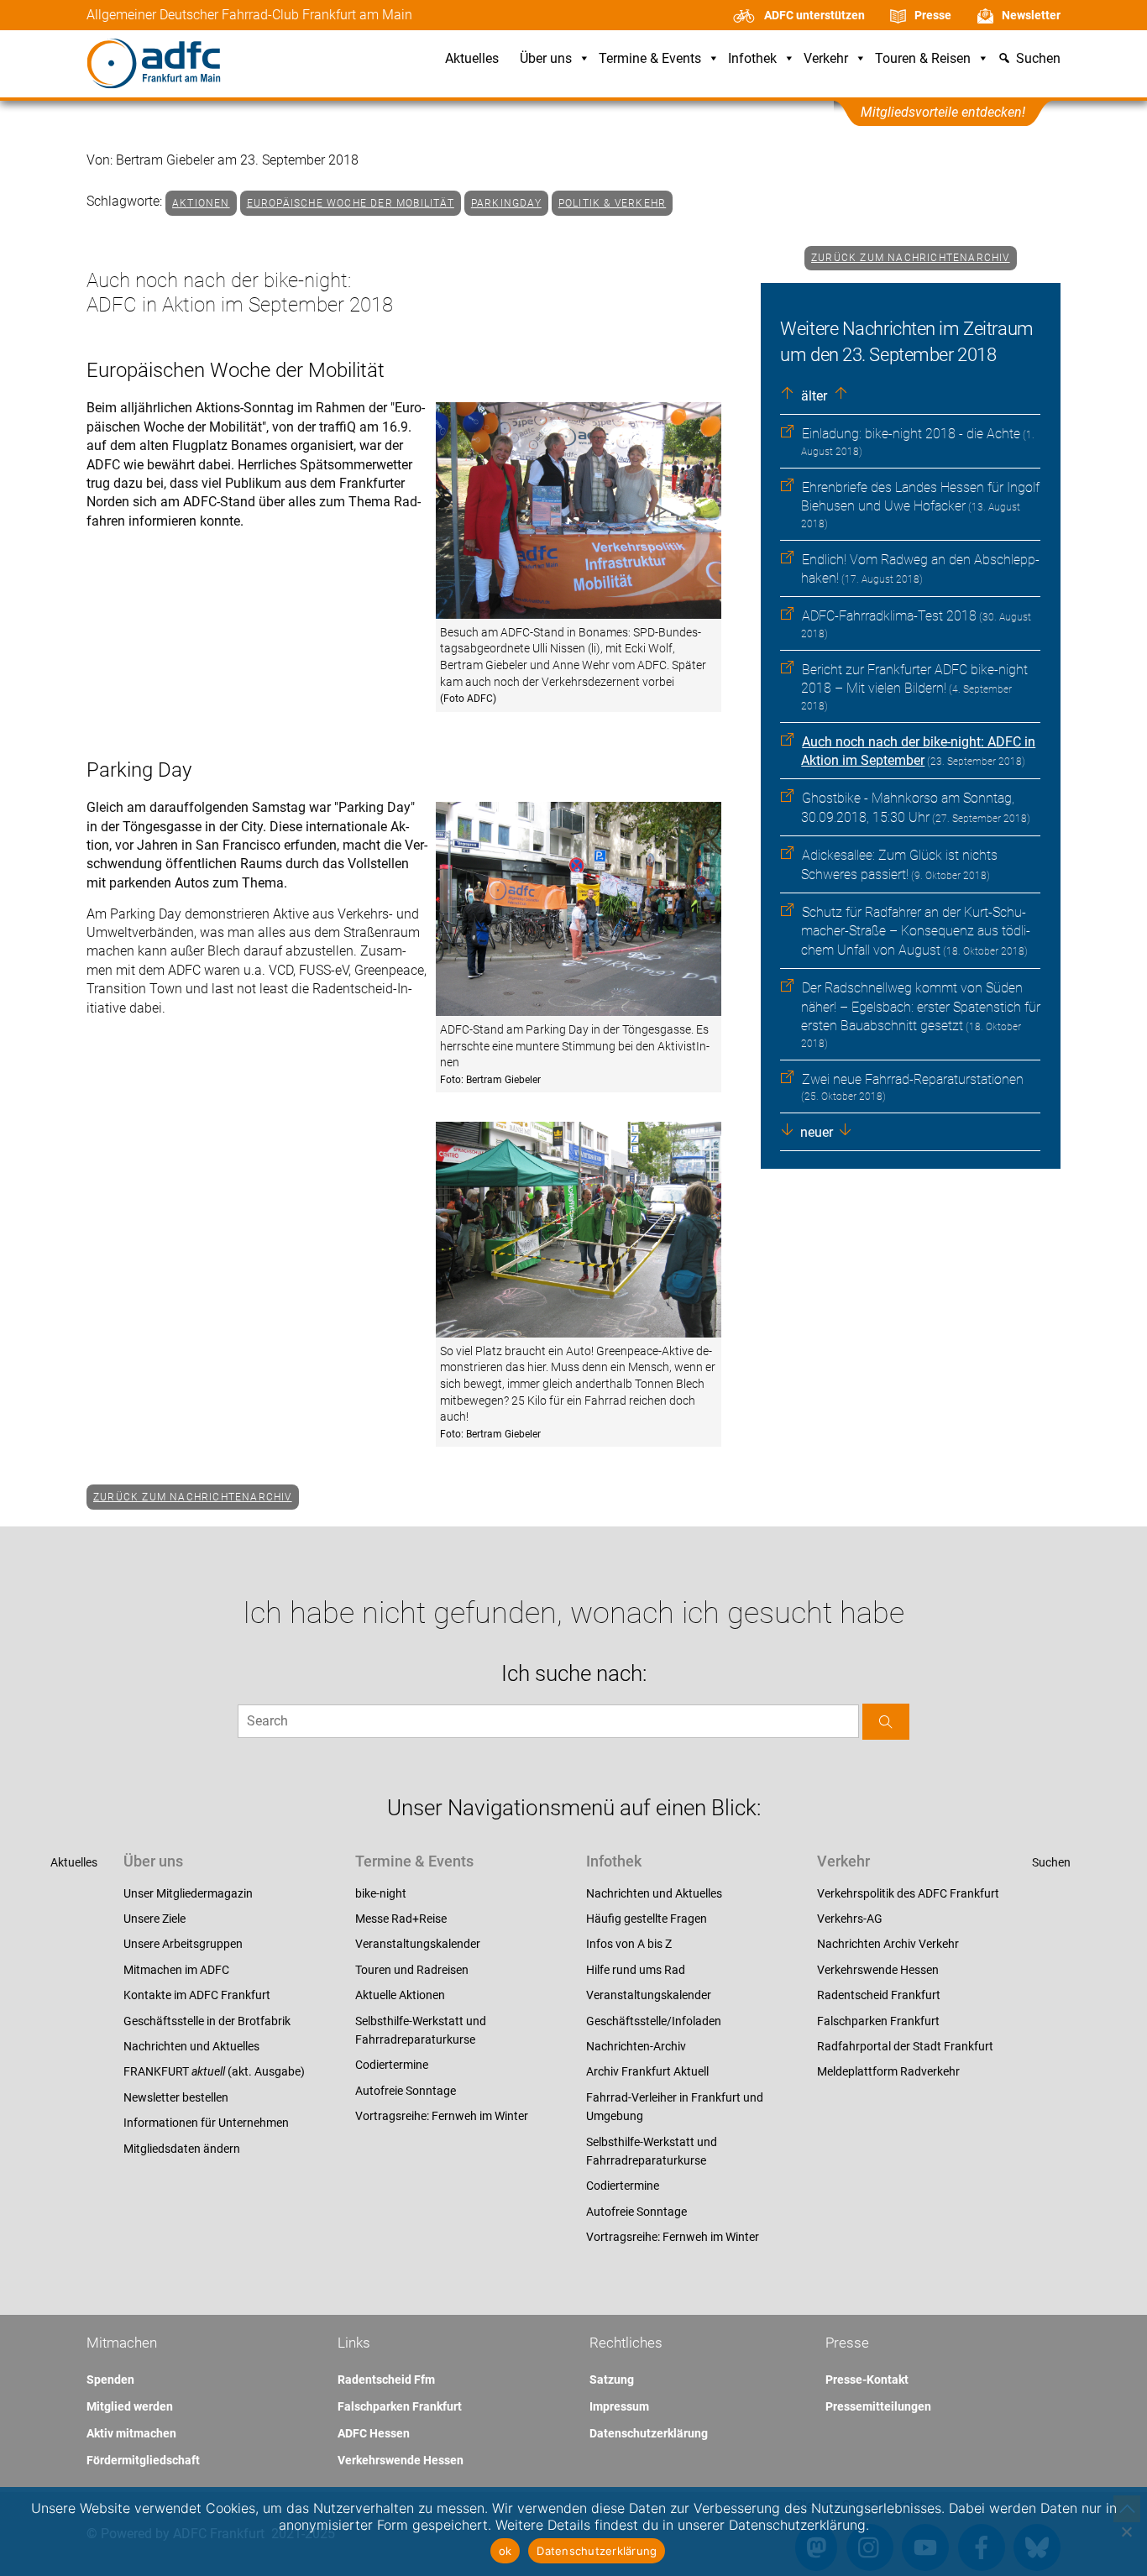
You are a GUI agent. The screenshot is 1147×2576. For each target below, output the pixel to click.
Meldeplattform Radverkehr (888, 2071)
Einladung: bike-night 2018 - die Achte (911, 434)
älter (812, 396)
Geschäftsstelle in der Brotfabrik (207, 2021)
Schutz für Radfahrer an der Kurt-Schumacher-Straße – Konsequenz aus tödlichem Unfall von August (916, 931)
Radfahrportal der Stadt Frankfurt (905, 2046)
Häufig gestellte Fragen (647, 1919)
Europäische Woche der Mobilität (351, 203)
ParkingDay (506, 203)
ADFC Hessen (374, 2433)
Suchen (1051, 1862)
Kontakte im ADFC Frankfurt (197, 1995)
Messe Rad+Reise (401, 1919)
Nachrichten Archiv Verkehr (888, 1944)
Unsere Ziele (155, 1919)
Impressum (619, 2406)
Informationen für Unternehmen (206, 2123)
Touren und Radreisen (412, 1970)
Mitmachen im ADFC (176, 1970)
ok (505, 2551)
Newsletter (1031, 15)
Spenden (110, 2380)
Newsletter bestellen (176, 2097)
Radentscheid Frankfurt (879, 1995)
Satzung (612, 2380)
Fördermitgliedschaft (143, 2460)
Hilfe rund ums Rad (636, 1970)
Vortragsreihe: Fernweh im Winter (442, 2116)
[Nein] (1126, 2531)
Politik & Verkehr (612, 203)
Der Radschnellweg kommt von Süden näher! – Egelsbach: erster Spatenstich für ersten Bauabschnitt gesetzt (921, 1007)
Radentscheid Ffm (386, 2380)
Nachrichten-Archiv (636, 2046)
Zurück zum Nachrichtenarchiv (911, 258)
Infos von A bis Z (629, 1944)
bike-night (381, 1893)
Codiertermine (392, 2065)
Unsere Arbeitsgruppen (183, 1944)
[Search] (886, 1722)
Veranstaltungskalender (418, 1944)
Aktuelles (472, 59)
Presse (933, 15)
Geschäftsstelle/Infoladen (654, 2021)
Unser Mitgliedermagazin (188, 1893)
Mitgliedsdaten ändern (182, 2149)
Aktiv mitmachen (131, 2433)
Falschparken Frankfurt (878, 2021)
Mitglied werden (130, 2406)
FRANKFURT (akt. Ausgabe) (214, 2071)
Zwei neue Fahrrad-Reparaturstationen (913, 1079)
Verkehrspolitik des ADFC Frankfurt (908, 1893)
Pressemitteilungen (878, 2406)
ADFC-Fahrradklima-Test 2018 (889, 616)
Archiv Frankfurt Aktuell (647, 2071)
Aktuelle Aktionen (400, 1995)
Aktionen (201, 203)
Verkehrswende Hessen (878, 1970)
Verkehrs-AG (850, 1919)
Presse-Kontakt (867, 2380)
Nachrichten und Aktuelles (191, 2046)
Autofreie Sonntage (406, 2091)
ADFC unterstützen (814, 15)
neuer (815, 1132)
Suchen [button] (1038, 59)
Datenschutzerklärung (649, 2433)
